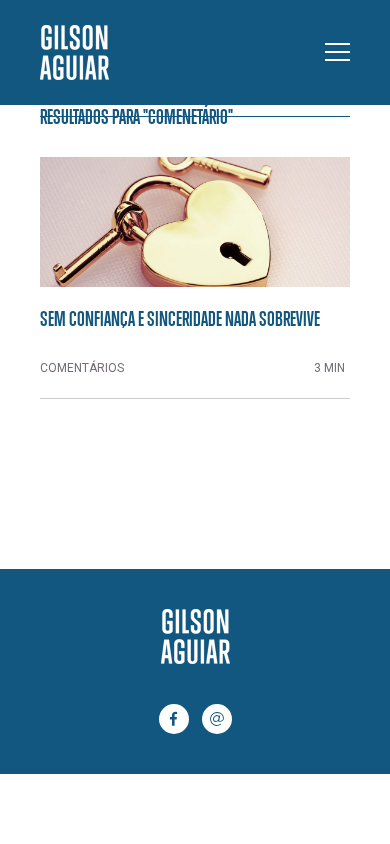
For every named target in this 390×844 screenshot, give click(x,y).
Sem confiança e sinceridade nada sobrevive (180, 318)
